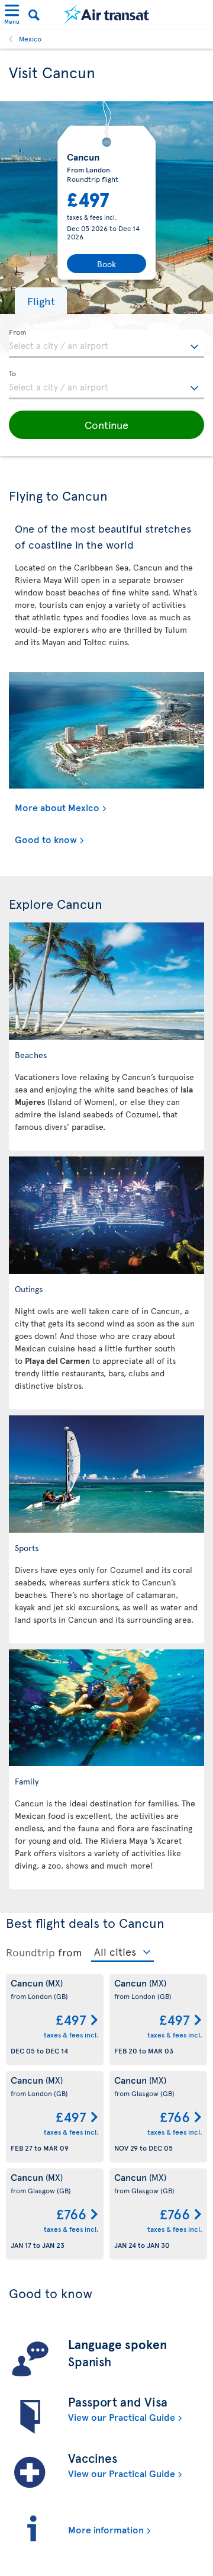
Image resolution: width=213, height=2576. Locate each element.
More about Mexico (57, 807)
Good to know (46, 839)
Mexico (30, 39)
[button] (41, 301)
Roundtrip (30, 1952)
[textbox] (106, 344)
